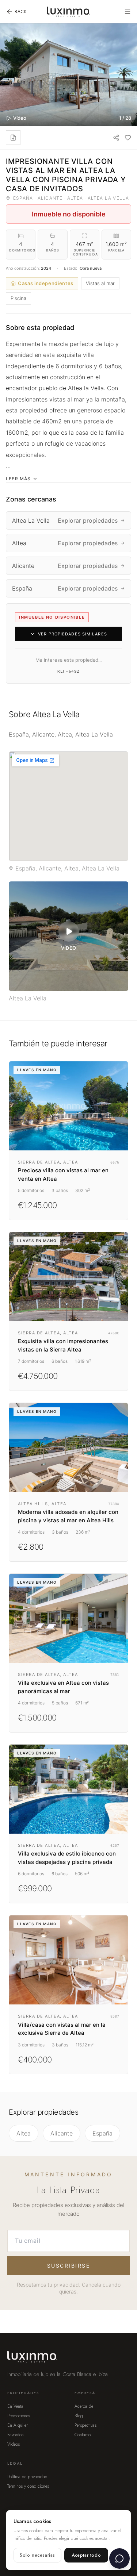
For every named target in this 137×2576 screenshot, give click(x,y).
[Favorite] (128, 138)
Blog (79, 2416)
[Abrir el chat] (119, 2558)
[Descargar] (13, 138)
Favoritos (15, 2435)
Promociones (19, 2416)
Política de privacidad (27, 2477)
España (102, 2133)
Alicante (62, 2133)
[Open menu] (128, 12)
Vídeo (20, 118)
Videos (14, 2444)
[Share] (116, 138)
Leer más (18, 479)
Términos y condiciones (28, 2486)
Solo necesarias (37, 2555)
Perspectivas (85, 2425)
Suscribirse (69, 2266)
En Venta (15, 2406)
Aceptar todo (86, 2555)
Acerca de (84, 2406)
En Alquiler (18, 2425)
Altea (24, 2133)
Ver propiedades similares (73, 634)
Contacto (83, 2435)
